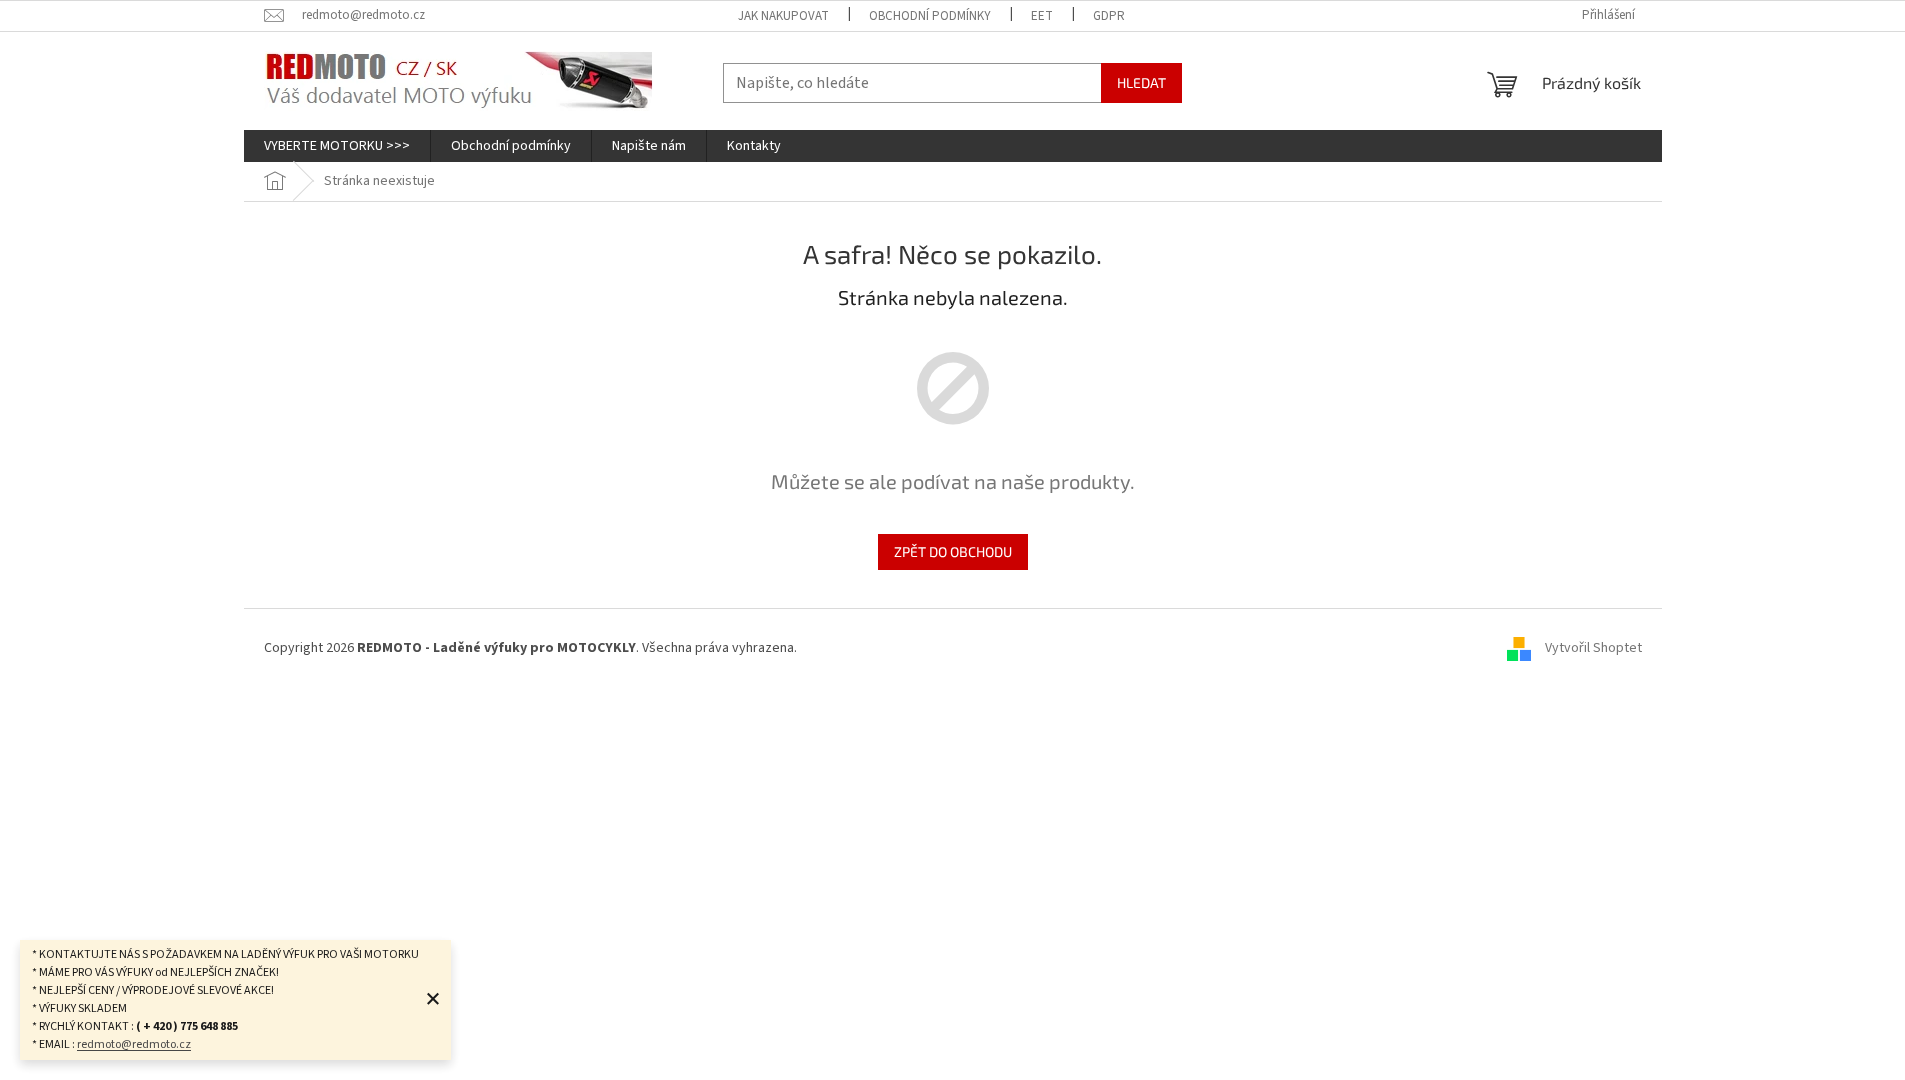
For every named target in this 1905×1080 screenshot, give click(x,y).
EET (1042, 16)
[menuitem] (337, 146)
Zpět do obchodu (953, 551)
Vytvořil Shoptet (1593, 648)
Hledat (1141, 82)
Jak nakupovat (783, 16)
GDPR (1109, 16)
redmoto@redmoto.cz (134, 1044)
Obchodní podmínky (930, 16)
